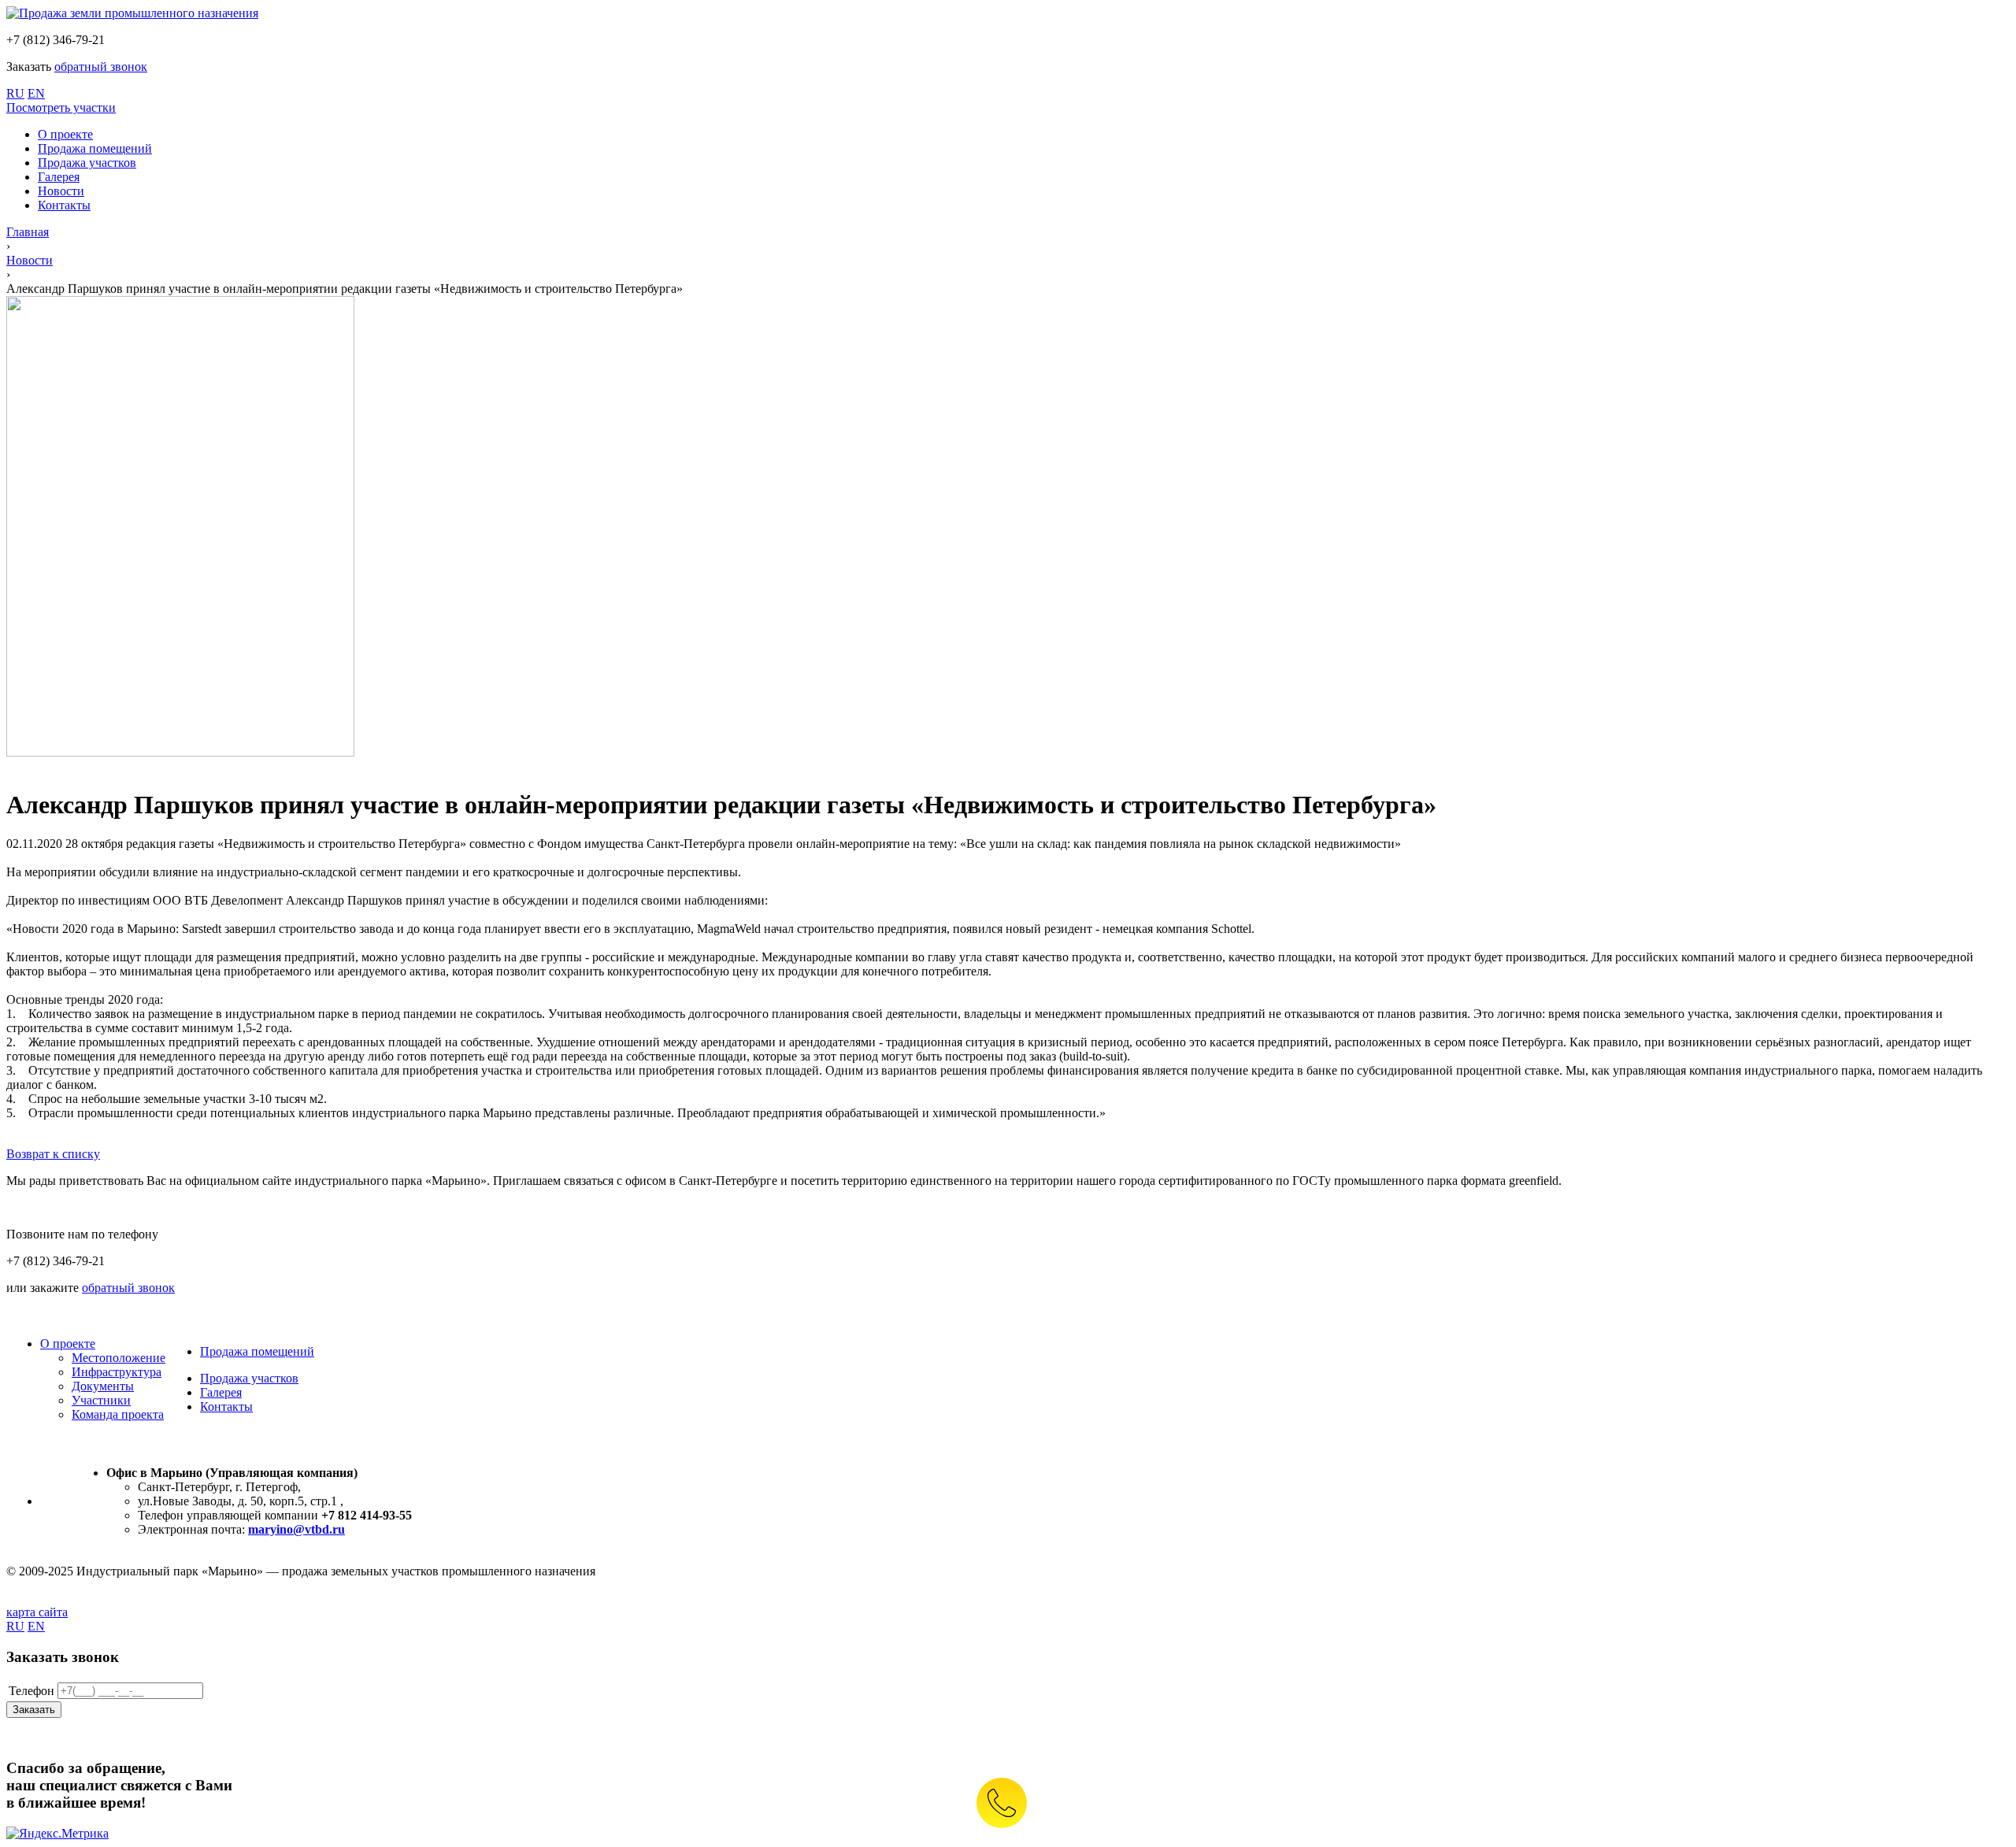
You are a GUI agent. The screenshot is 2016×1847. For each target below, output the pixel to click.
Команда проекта (118, 1414)
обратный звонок (101, 67)
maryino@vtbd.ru (296, 1529)
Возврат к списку (53, 1154)
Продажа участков (249, 1378)
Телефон (31, 1691)
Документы (103, 1386)
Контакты (226, 1407)
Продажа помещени (254, 1351)
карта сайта (37, 1612)
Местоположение (119, 1358)
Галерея (221, 1392)
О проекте (68, 1344)
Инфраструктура (117, 1372)
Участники (101, 1400)
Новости (30, 260)
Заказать (34, 1710)
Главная (28, 232)
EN (36, 93)
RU (15, 93)
